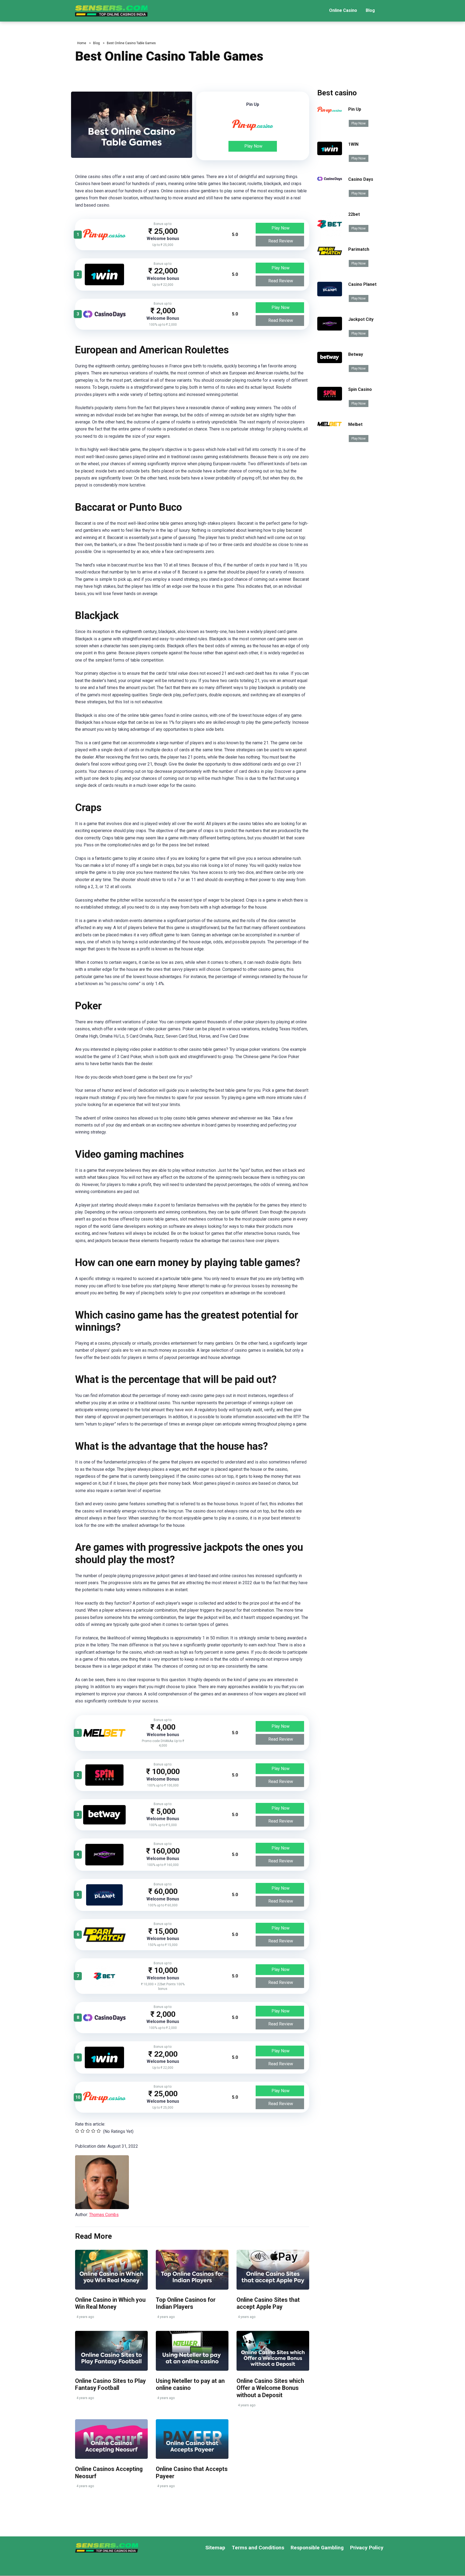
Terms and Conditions (258, 2548)
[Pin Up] (104, 239)
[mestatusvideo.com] (111, 9)
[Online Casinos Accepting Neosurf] (111, 2439)
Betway (356, 354)
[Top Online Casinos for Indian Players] (192, 2270)
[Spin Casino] (104, 1784)
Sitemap (215, 2548)
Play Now (253, 146)
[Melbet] (104, 1735)
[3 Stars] (88, 2131)
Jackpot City (361, 319)
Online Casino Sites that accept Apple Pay (268, 2303)
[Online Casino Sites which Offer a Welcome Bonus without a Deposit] (273, 2351)
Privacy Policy (367, 2548)
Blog (370, 10)
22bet (354, 214)
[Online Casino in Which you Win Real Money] (111, 2270)
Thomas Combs (104, 2215)
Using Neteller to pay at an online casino (190, 2384)
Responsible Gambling (317, 2548)
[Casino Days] (104, 316)
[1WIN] (104, 284)
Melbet (355, 424)
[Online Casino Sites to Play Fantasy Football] (111, 2351)
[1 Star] (77, 2131)
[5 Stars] (99, 2131)
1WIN (353, 144)
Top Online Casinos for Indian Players (186, 2303)
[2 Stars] (82, 2131)
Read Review (281, 241)
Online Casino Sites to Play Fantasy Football (110, 2384)
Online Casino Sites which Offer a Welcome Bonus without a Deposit (270, 2388)
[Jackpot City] (104, 1864)
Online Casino (343, 10)
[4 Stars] (93, 2131)
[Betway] (104, 1823)
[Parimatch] (104, 1940)
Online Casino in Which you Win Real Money (110, 2303)
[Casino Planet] (104, 1904)
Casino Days (361, 179)
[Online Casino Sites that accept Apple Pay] (273, 2270)
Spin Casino (360, 389)
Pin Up (355, 109)
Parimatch (359, 249)
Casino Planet (362, 284)
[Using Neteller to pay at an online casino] (192, 2351)
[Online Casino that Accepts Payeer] (192, 2439)
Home (82, 43)
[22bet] (104, 1985)
